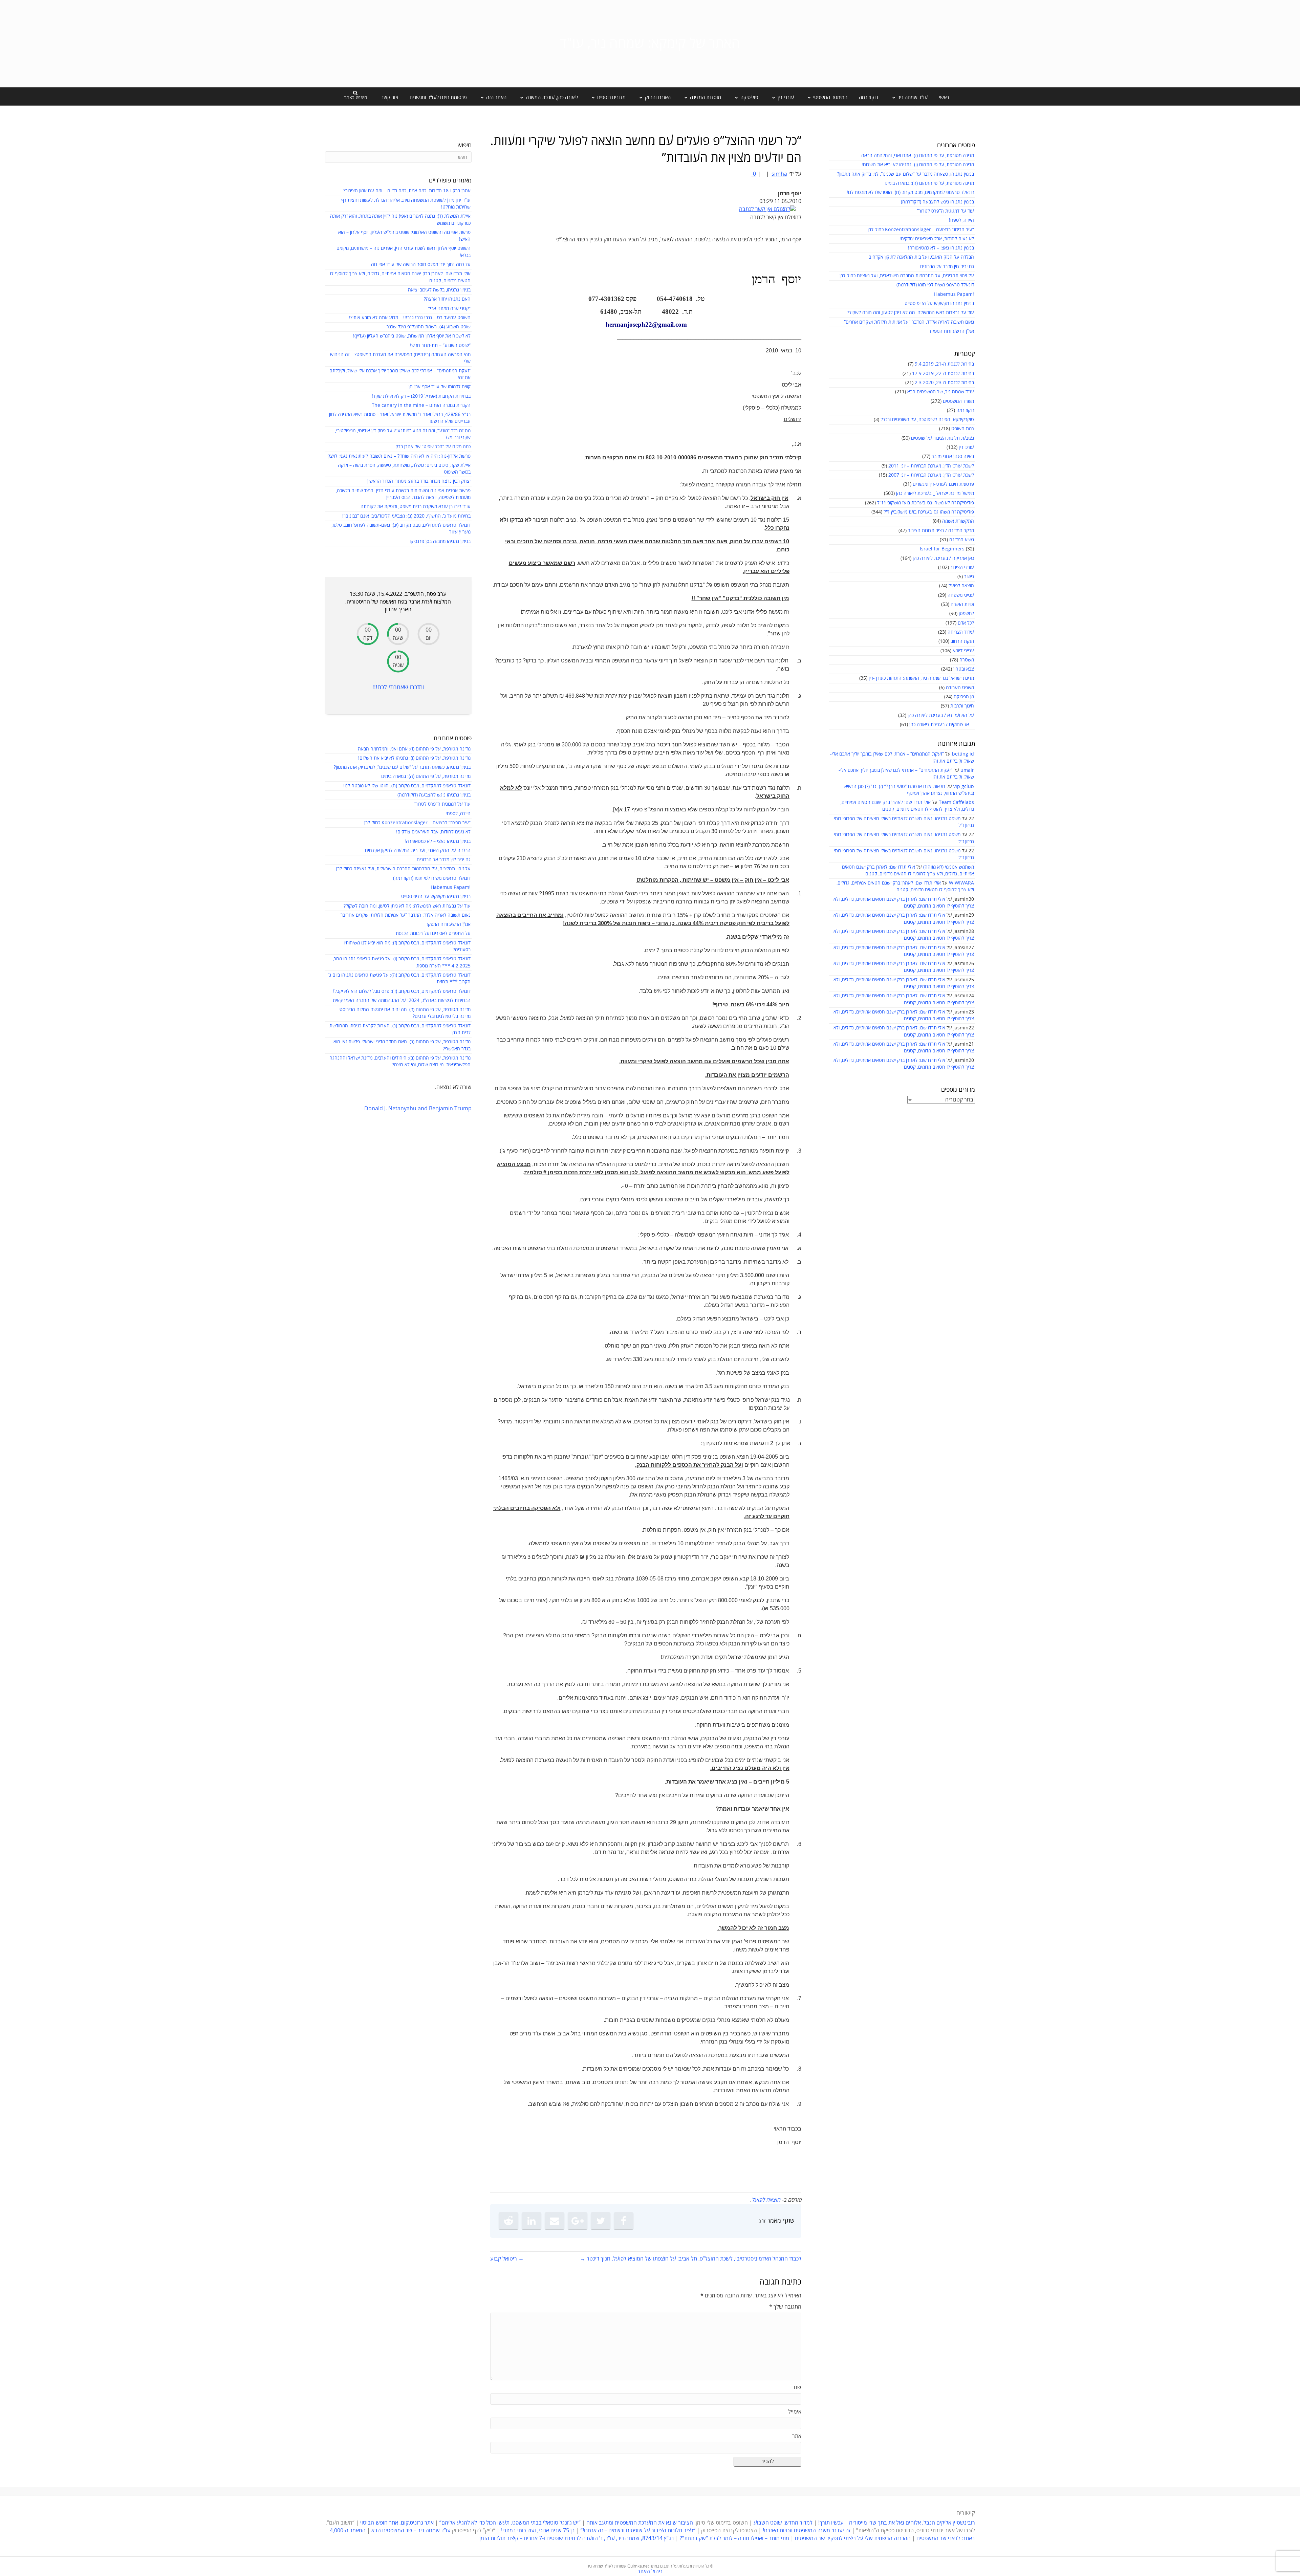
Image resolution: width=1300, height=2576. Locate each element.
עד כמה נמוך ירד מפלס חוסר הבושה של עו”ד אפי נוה (421, 265)
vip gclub (964, 787)
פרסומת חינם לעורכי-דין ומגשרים (943, 484)
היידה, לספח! (961, 220)
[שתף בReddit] (508, 2221)
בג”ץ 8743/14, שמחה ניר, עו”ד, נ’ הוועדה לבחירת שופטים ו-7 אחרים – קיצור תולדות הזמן (577, 2538)
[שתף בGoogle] (578, 2221)
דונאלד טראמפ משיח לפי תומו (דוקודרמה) (935, 285)
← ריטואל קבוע (507, 2259)
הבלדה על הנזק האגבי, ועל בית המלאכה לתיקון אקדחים (921, 257)
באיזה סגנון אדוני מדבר (953, 456)
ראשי (944, 97)
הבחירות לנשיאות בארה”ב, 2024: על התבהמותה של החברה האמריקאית (402, 1000)
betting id (963, 754)
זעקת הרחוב (962, 641)
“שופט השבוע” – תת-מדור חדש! (440, 345)
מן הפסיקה (964, 697)
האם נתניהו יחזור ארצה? (447, 299)
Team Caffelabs (956, 802)
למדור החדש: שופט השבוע (783, 2523)
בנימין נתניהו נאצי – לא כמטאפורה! (941, 248)
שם (798, 2387)
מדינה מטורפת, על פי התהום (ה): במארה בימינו (929, 183)
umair (967, 770)
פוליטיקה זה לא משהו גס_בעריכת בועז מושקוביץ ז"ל (926, 503)
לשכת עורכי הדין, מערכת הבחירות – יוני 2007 (931, 475)
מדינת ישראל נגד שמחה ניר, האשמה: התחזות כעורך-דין (921, 678)
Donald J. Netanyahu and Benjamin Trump (418, 1109)
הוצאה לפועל (961, 586)
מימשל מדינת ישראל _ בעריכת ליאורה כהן (935, 493)
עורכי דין (966, 447)
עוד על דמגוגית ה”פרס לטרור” (946, 211)
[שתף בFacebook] (624, 2221)
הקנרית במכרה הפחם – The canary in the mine (421, 405)
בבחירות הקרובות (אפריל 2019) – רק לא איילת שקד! (421, 396)
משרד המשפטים (958, 401)
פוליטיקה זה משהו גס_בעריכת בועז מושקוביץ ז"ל (929, 512)
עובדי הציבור (962, 567)
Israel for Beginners (942, 549)
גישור (969, 577)
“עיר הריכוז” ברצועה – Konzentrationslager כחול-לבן (921, 230)
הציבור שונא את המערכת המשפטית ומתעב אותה (640, 2523)
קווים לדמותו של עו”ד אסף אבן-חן (440, 387)
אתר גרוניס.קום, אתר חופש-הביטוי (397, 2523)
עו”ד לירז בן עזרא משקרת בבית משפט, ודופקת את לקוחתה (416, 507)
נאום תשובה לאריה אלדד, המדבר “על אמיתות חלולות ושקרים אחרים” (909, 322)
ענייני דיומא (963, 651)
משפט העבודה (960, 688)
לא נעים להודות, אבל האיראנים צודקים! (937, 239)
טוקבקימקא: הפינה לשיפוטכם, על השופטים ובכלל (927, 420)
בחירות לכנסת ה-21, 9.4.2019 (944, 364)
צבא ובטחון (964, 669)
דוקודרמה (869, 97)
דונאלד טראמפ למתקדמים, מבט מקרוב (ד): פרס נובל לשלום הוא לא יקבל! (402, 991)
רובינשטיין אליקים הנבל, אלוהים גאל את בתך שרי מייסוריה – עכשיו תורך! (896, 2523)
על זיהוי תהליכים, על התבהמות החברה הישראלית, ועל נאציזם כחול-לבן (907, 276)
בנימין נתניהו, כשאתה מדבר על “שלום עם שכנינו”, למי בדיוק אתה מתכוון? (906, 174)
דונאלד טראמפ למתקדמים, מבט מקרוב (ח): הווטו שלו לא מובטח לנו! (910, 192)
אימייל (795, 2412)
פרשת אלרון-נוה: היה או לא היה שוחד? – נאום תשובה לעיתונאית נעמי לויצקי (398, 456)
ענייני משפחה (961, 595)
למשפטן (966, 614)
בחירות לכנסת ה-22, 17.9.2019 (943, 374)
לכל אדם (966, 623)
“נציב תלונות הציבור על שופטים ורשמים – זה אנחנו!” (638, 2531)
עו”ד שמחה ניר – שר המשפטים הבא (411, 2531)
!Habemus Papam (954, 294)
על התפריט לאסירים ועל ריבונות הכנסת (433, 933)
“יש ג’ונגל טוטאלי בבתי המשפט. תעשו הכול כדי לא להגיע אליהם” (510, 2523)
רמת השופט (963, 429)
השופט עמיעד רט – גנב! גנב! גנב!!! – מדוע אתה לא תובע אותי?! (410, 318)
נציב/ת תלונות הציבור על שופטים (942, 438)
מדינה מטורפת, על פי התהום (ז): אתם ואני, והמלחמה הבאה (918, 156)
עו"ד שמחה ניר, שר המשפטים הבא (941, 392)
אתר (797, 2436)
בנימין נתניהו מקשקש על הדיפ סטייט (939, 303)
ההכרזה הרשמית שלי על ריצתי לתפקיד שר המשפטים (853, 2538)
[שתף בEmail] (555, 2221)
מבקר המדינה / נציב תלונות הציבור (941, 531)
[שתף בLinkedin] (532, 2221)
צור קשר (390, 97)
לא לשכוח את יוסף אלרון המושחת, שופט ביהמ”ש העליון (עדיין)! (412, 336)
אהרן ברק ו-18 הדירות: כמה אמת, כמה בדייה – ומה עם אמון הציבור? (407, 191)
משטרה (967, 660)
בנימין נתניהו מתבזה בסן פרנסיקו (440, 541)
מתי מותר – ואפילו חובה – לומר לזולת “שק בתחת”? (734, 2538)
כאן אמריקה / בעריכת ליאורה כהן (943, 558)
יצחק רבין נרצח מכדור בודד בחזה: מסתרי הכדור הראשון (419, 481)
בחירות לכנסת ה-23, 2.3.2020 (944, 383)
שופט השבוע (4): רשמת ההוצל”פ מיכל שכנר (429, 327)
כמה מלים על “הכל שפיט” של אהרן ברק (433, 447)
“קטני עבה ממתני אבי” (449, 309)
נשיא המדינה (962, 540)
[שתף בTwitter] (601, 2221)
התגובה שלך (785, 2307)
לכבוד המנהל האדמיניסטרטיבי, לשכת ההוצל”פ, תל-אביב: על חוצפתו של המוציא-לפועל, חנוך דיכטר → (691, 2259)
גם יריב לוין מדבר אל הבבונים (947, 267)
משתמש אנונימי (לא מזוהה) (949, 867)
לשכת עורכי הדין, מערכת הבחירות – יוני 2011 (931, 466)
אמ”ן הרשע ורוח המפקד (951, 331)
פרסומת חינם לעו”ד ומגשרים (438, 97)
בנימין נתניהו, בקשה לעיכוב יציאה (439, 290)
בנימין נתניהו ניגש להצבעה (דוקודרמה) (937, 202)
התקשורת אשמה (958, 521)
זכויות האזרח (962, 604)
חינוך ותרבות (962, 706)
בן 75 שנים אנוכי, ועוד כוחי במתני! (538, 2531)
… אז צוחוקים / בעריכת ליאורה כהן (942, 725)
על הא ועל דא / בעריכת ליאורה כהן (941, 715)
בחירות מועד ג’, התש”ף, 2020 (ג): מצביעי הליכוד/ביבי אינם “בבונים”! (406, 516)
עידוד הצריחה (961, 632)
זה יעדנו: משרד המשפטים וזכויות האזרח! (807, 2531)
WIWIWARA (961, 883)
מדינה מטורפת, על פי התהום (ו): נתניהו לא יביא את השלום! (918, 165)
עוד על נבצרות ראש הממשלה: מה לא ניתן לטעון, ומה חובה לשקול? (911, 313)
